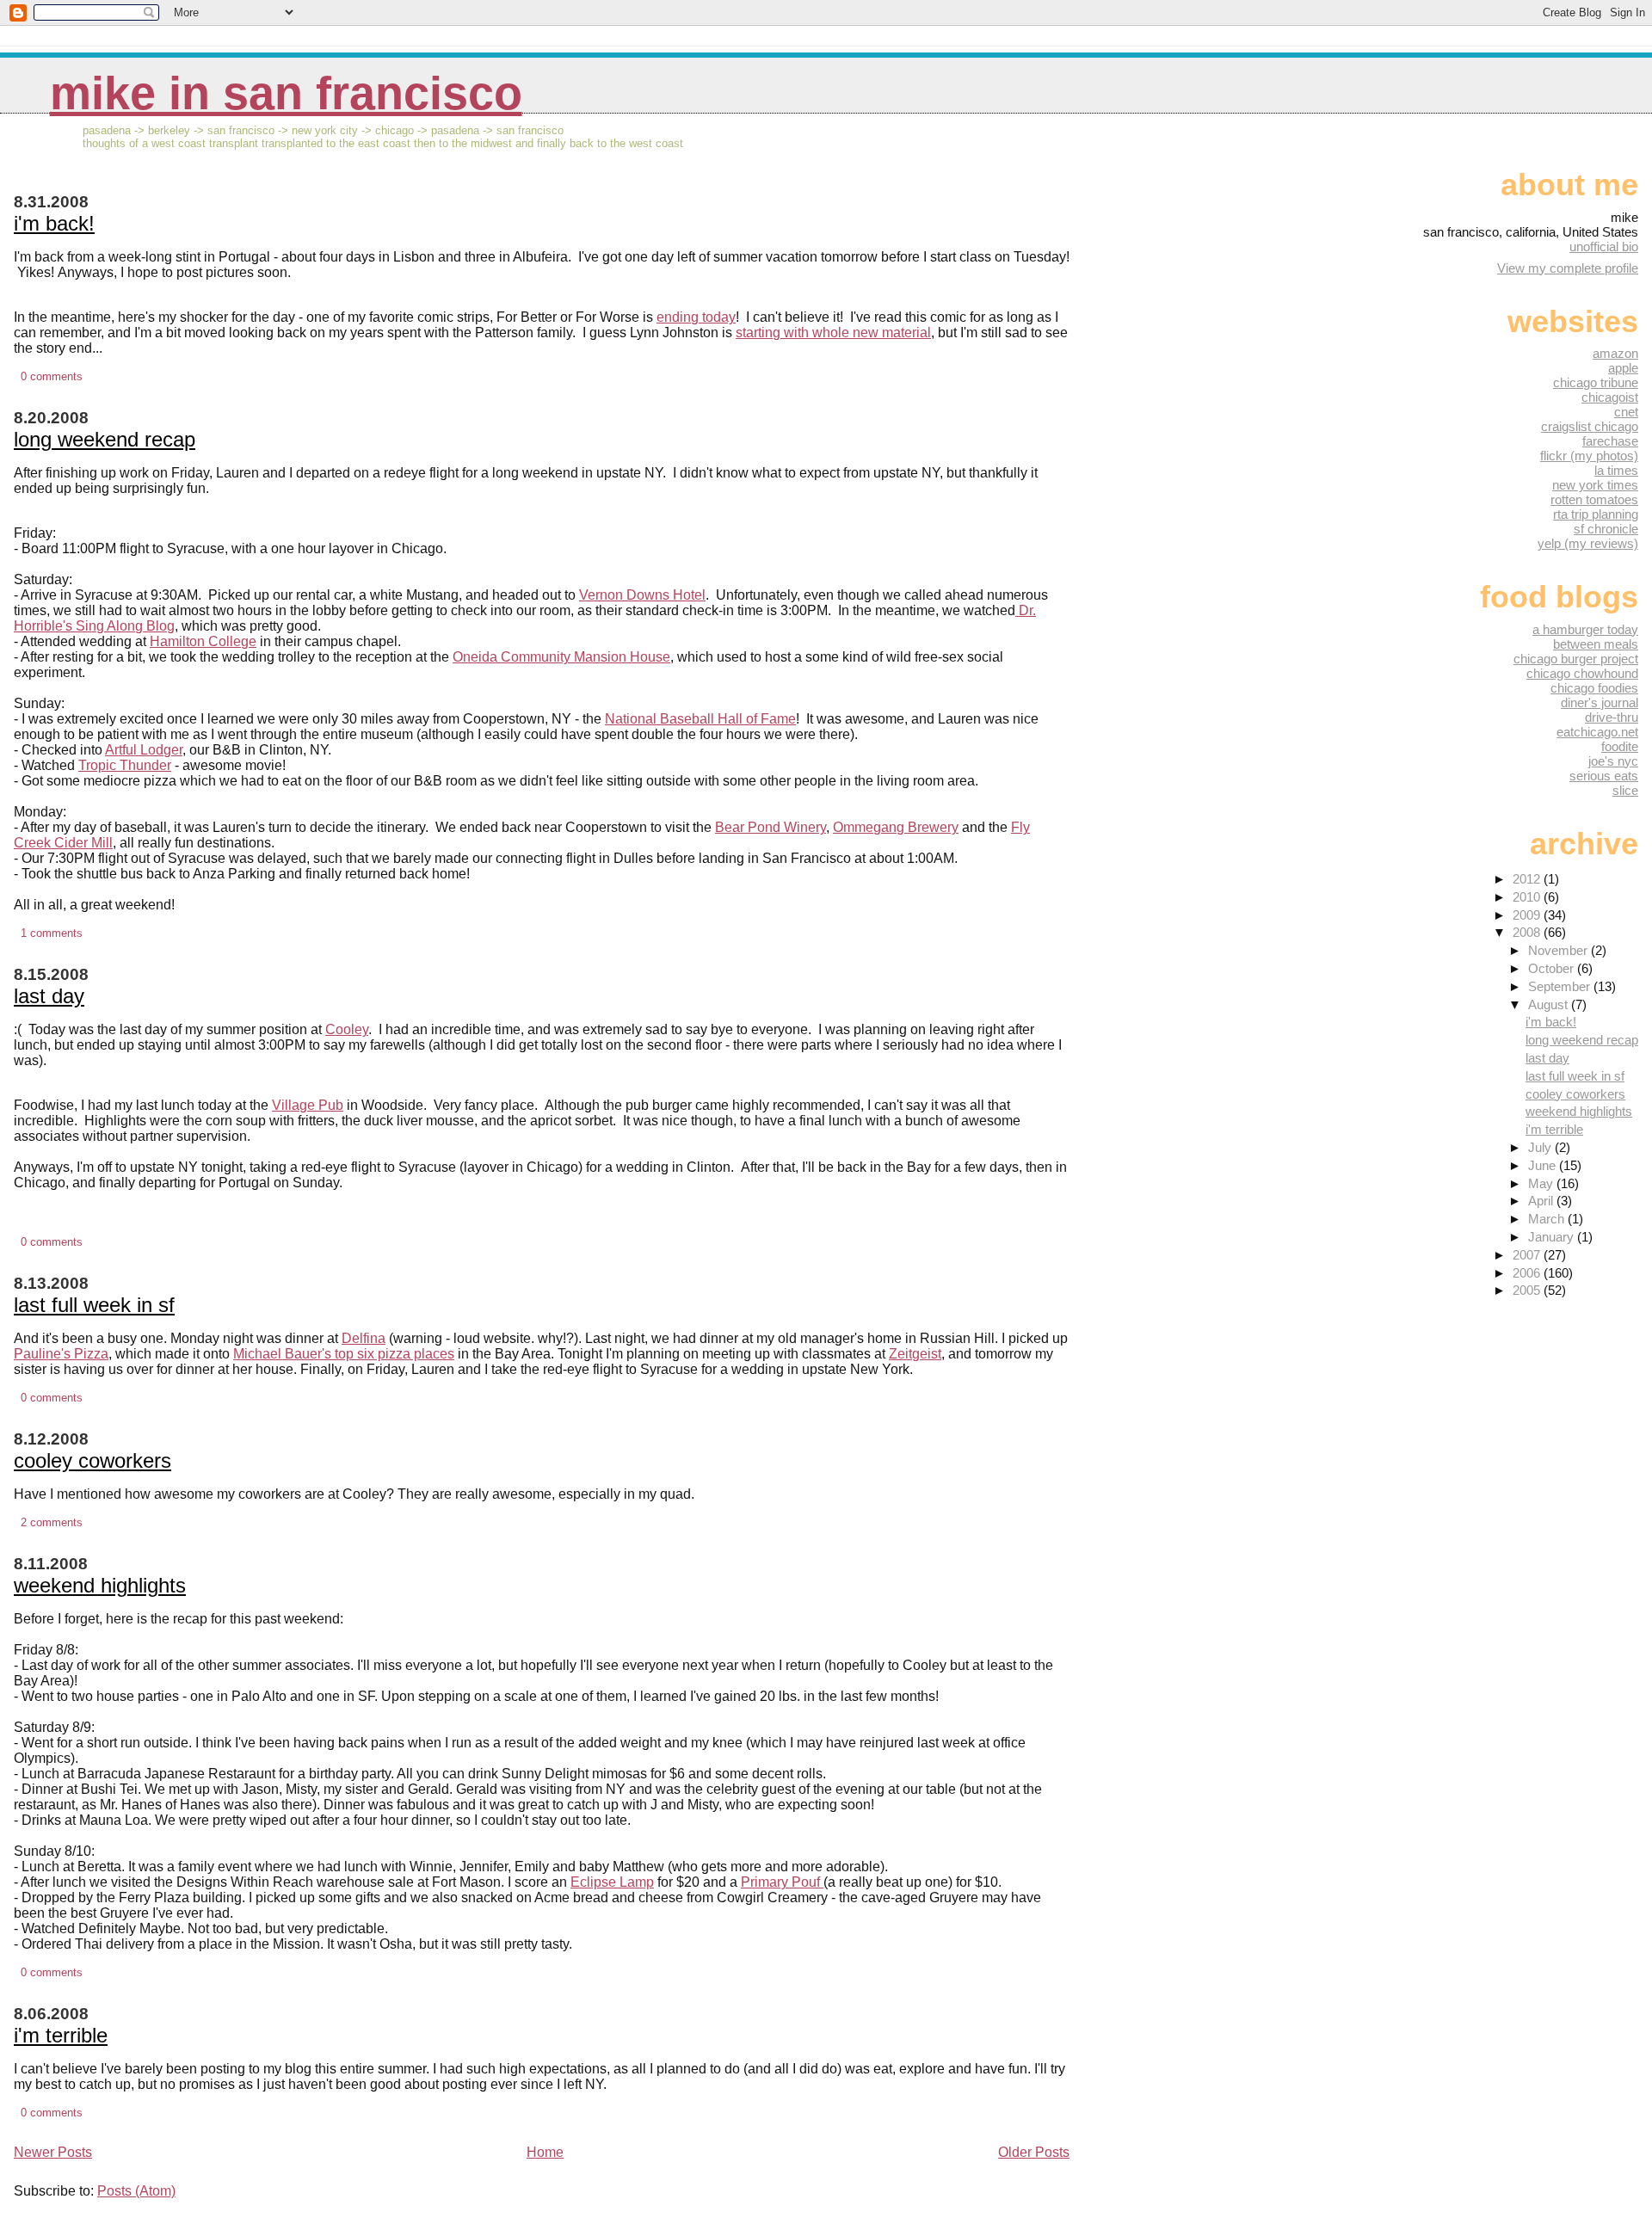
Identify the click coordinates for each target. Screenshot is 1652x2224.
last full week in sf (94, 1305)
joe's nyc (1613, 761)
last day (49, 996)
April (1542, 1201)
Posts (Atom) (136, 2191)
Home (545, 2152)
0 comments (52, 376)
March (1548, 1219)
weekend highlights (100, 1585)
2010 (1528, 897)
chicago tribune (1596, 382)
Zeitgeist (915, 1354)
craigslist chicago (1590, 426)
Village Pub (308, 1105)
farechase (1610, 441)
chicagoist (1610, 397)
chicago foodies (1594, 688)
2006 (1528, 1273)
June (1544, 1165)
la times (1616, 470)
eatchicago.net (1597, 732)
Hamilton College (203, 641)
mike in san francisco (286, 93)
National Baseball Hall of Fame (700, 719)
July (1541, 1147)
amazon (1615, 353)
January (1553, 1237)
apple (1623, 368)
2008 (1528, 932)
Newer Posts (53, 2152)
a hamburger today (1585, 629)
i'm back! (54, 223)
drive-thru (1612, 717)
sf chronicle (1606, 529)
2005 (1528, 1290)
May (1542, 1183)
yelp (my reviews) (1588, 543)
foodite (1620, 746)
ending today (696, 317)
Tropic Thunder (125, 765)
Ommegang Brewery (896, 827)
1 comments (52, 933)
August (1550, 1004)
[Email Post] (88, 376)
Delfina (364, 1338)
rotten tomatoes (1594, 499)
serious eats (1604, 776)
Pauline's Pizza (61, 1354)
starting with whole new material (833, 333)
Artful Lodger (144, 750)
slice (1625, 790)
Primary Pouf (782, 1882)
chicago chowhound (1582, 673)
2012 (1528, 879)
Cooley (347, 1029)
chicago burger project (1576, 659)
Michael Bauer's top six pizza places (344, 1354)
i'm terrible (61, 2035)
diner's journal (1600, 702)
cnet (1626, 412)
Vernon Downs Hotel (642, 595)
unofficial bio (1604, 246)
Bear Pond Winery (771, 827)
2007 (1528, 1255)
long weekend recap (105, 439)
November (1560, 950)
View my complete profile (1568, 268)
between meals (1596, 644)
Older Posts (1034, 2152)
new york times (1595, 485)
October (1553, 968)
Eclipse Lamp (612, 1882)
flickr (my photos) (1589, 456)
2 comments (52, 1522)
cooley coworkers (92, 1460)
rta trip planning (1596, 514)
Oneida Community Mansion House (561, 657)
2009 (1528, 915)
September (1561, 986)
